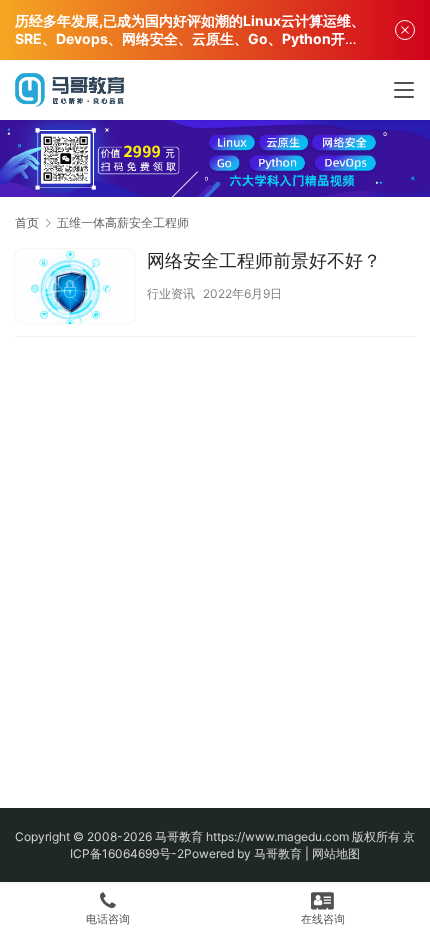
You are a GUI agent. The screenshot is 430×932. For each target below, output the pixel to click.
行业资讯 (171, 293)
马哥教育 (179, 836)
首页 (27, 222)
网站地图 (336, 853)
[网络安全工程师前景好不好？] (75, 289)
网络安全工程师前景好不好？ (264, 260)
